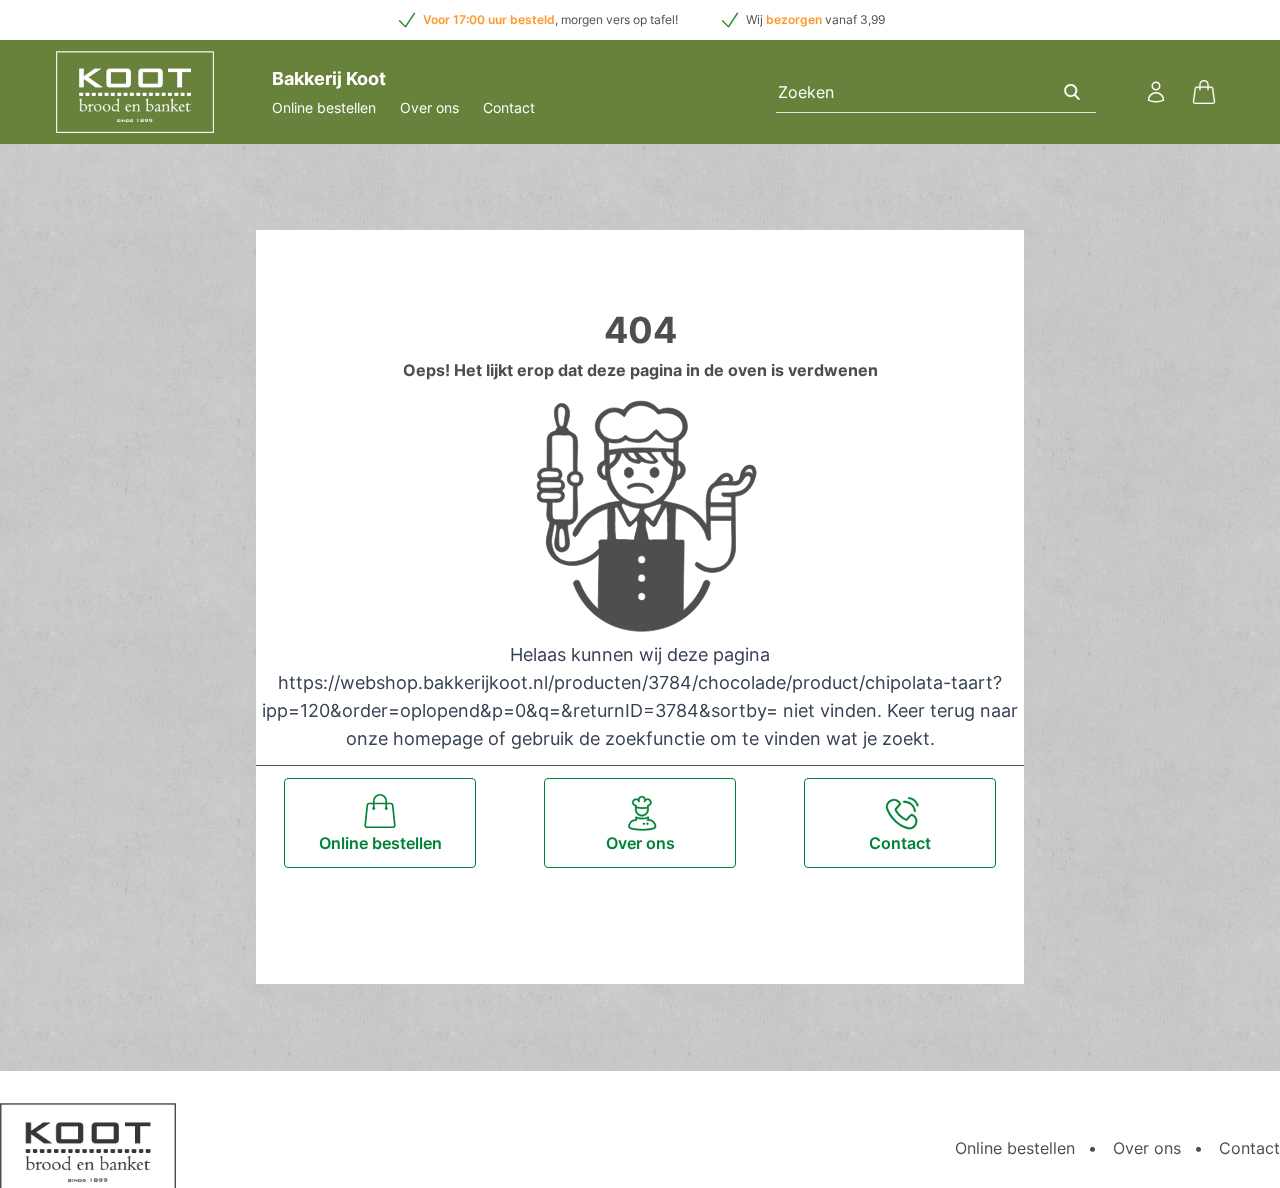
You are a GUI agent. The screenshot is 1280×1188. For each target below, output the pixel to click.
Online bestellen (324, 107)
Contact (509, 107)
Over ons (429, 107)
